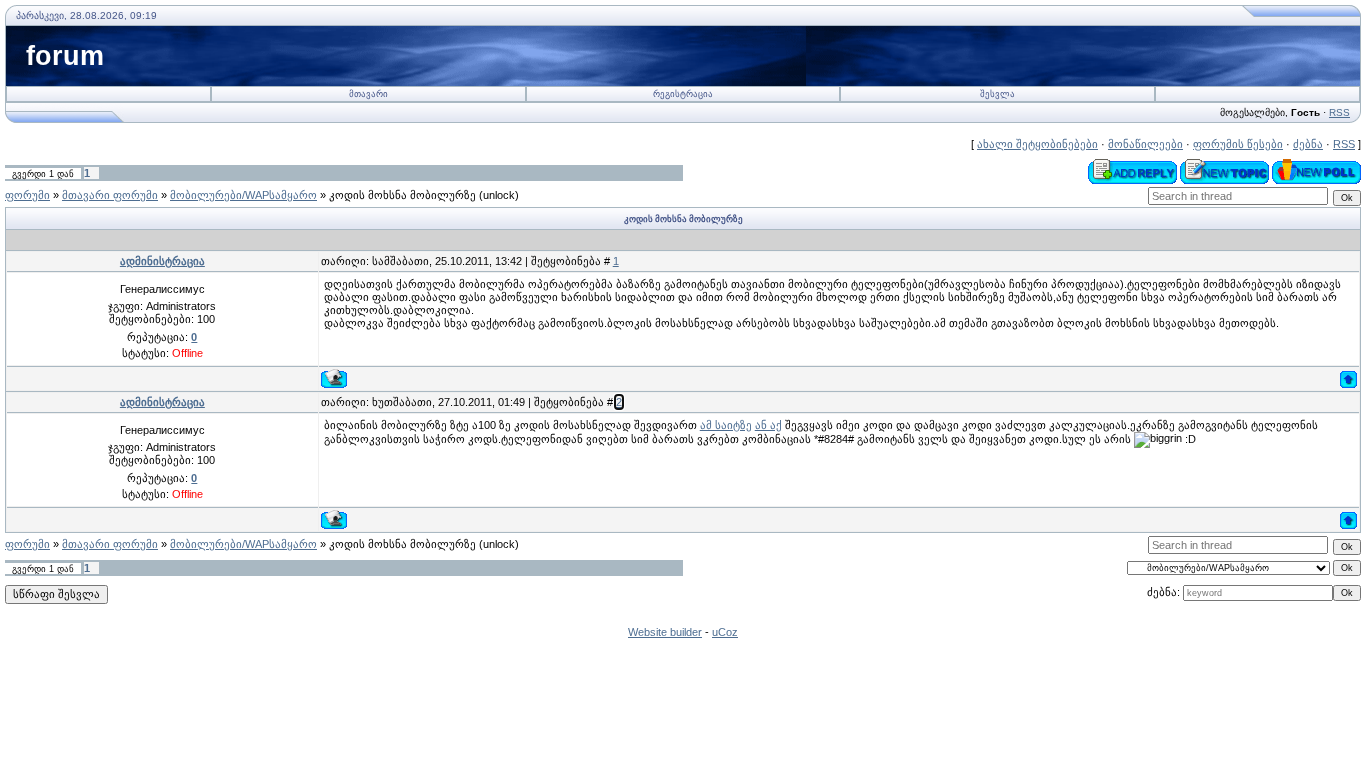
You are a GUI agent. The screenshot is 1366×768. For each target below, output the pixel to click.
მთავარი (368, 94)
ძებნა (1308, 144)
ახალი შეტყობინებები (1037, 144)
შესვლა (997, 94)
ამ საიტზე (726, 425)
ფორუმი (27, 195)
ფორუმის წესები (1238, 144)
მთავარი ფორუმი (110, 195)
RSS (1339, 112)
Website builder (665, 632)
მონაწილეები (1145, 144)
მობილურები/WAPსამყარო (243, 195)
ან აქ (768, 425)
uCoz (725, 632)
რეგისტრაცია (683, 94)
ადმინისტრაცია (162, 261)
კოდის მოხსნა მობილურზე (402, 195)
